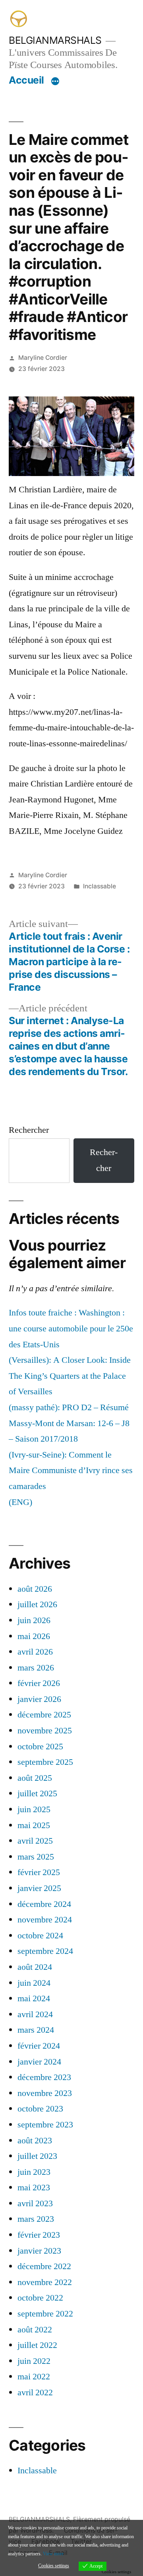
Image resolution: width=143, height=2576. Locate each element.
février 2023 (39, 2235)
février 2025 (39, 1872)
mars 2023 (36, 2219)
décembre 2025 (44, 1715)
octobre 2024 (40, 1936)
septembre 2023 (45, 2125)
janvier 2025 (39, 1888)
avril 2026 (35, 1652)
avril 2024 (35, 2014)
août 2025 (35, 1778)
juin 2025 (34, 1809)
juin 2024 (34, 1983)
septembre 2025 (45, 1762)
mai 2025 (34, 1825)
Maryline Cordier (43, 358)
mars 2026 (36, 1668)
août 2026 (35, 1589)
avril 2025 (35, 1841)
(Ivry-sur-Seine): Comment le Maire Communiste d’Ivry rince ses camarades (71, 1470)
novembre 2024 (45, 1920)
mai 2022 (34, 2377)
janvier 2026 (39, 1699)
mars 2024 (36, 2030)
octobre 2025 (40, 1747)
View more (53, 2554)
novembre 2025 (45, 1731)
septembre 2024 (45, 1951)
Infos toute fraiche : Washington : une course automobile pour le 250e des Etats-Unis (71, 1328)
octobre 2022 (40, 2298)
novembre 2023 (45, 2093)
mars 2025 (36, 1857)
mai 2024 (34, 1998)
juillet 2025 (37, 1793)
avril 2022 (35, 2393)
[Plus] (55, 82)
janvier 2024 (39, 2062)
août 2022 (35, 2330)
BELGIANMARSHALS (55, 40)
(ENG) (20, 1502)
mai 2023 (34, 2188)
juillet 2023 (37, 2156)
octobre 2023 (40, 2109)
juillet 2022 (37, 2345)
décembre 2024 (44, 1904)
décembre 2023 (44, 2077)
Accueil (26, 80)
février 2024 (39, 2046)
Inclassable (100, 886)
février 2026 (39, 1683)
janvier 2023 (39, 2251)
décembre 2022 (44, 2266)
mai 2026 (34, 1636)
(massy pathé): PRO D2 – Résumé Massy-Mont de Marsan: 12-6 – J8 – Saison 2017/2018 (69, 1423)
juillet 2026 (37, 1604)
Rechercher (29, 1130)
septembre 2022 (45, 2314)
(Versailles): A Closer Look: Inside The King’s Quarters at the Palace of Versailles (70, 1376)
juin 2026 (34, 1620)
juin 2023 (34, 2172)
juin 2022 (34, 2361)
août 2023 (35, 2141)
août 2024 (35, 1967)
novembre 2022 (45, 2282)
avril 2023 (35, 2203)
